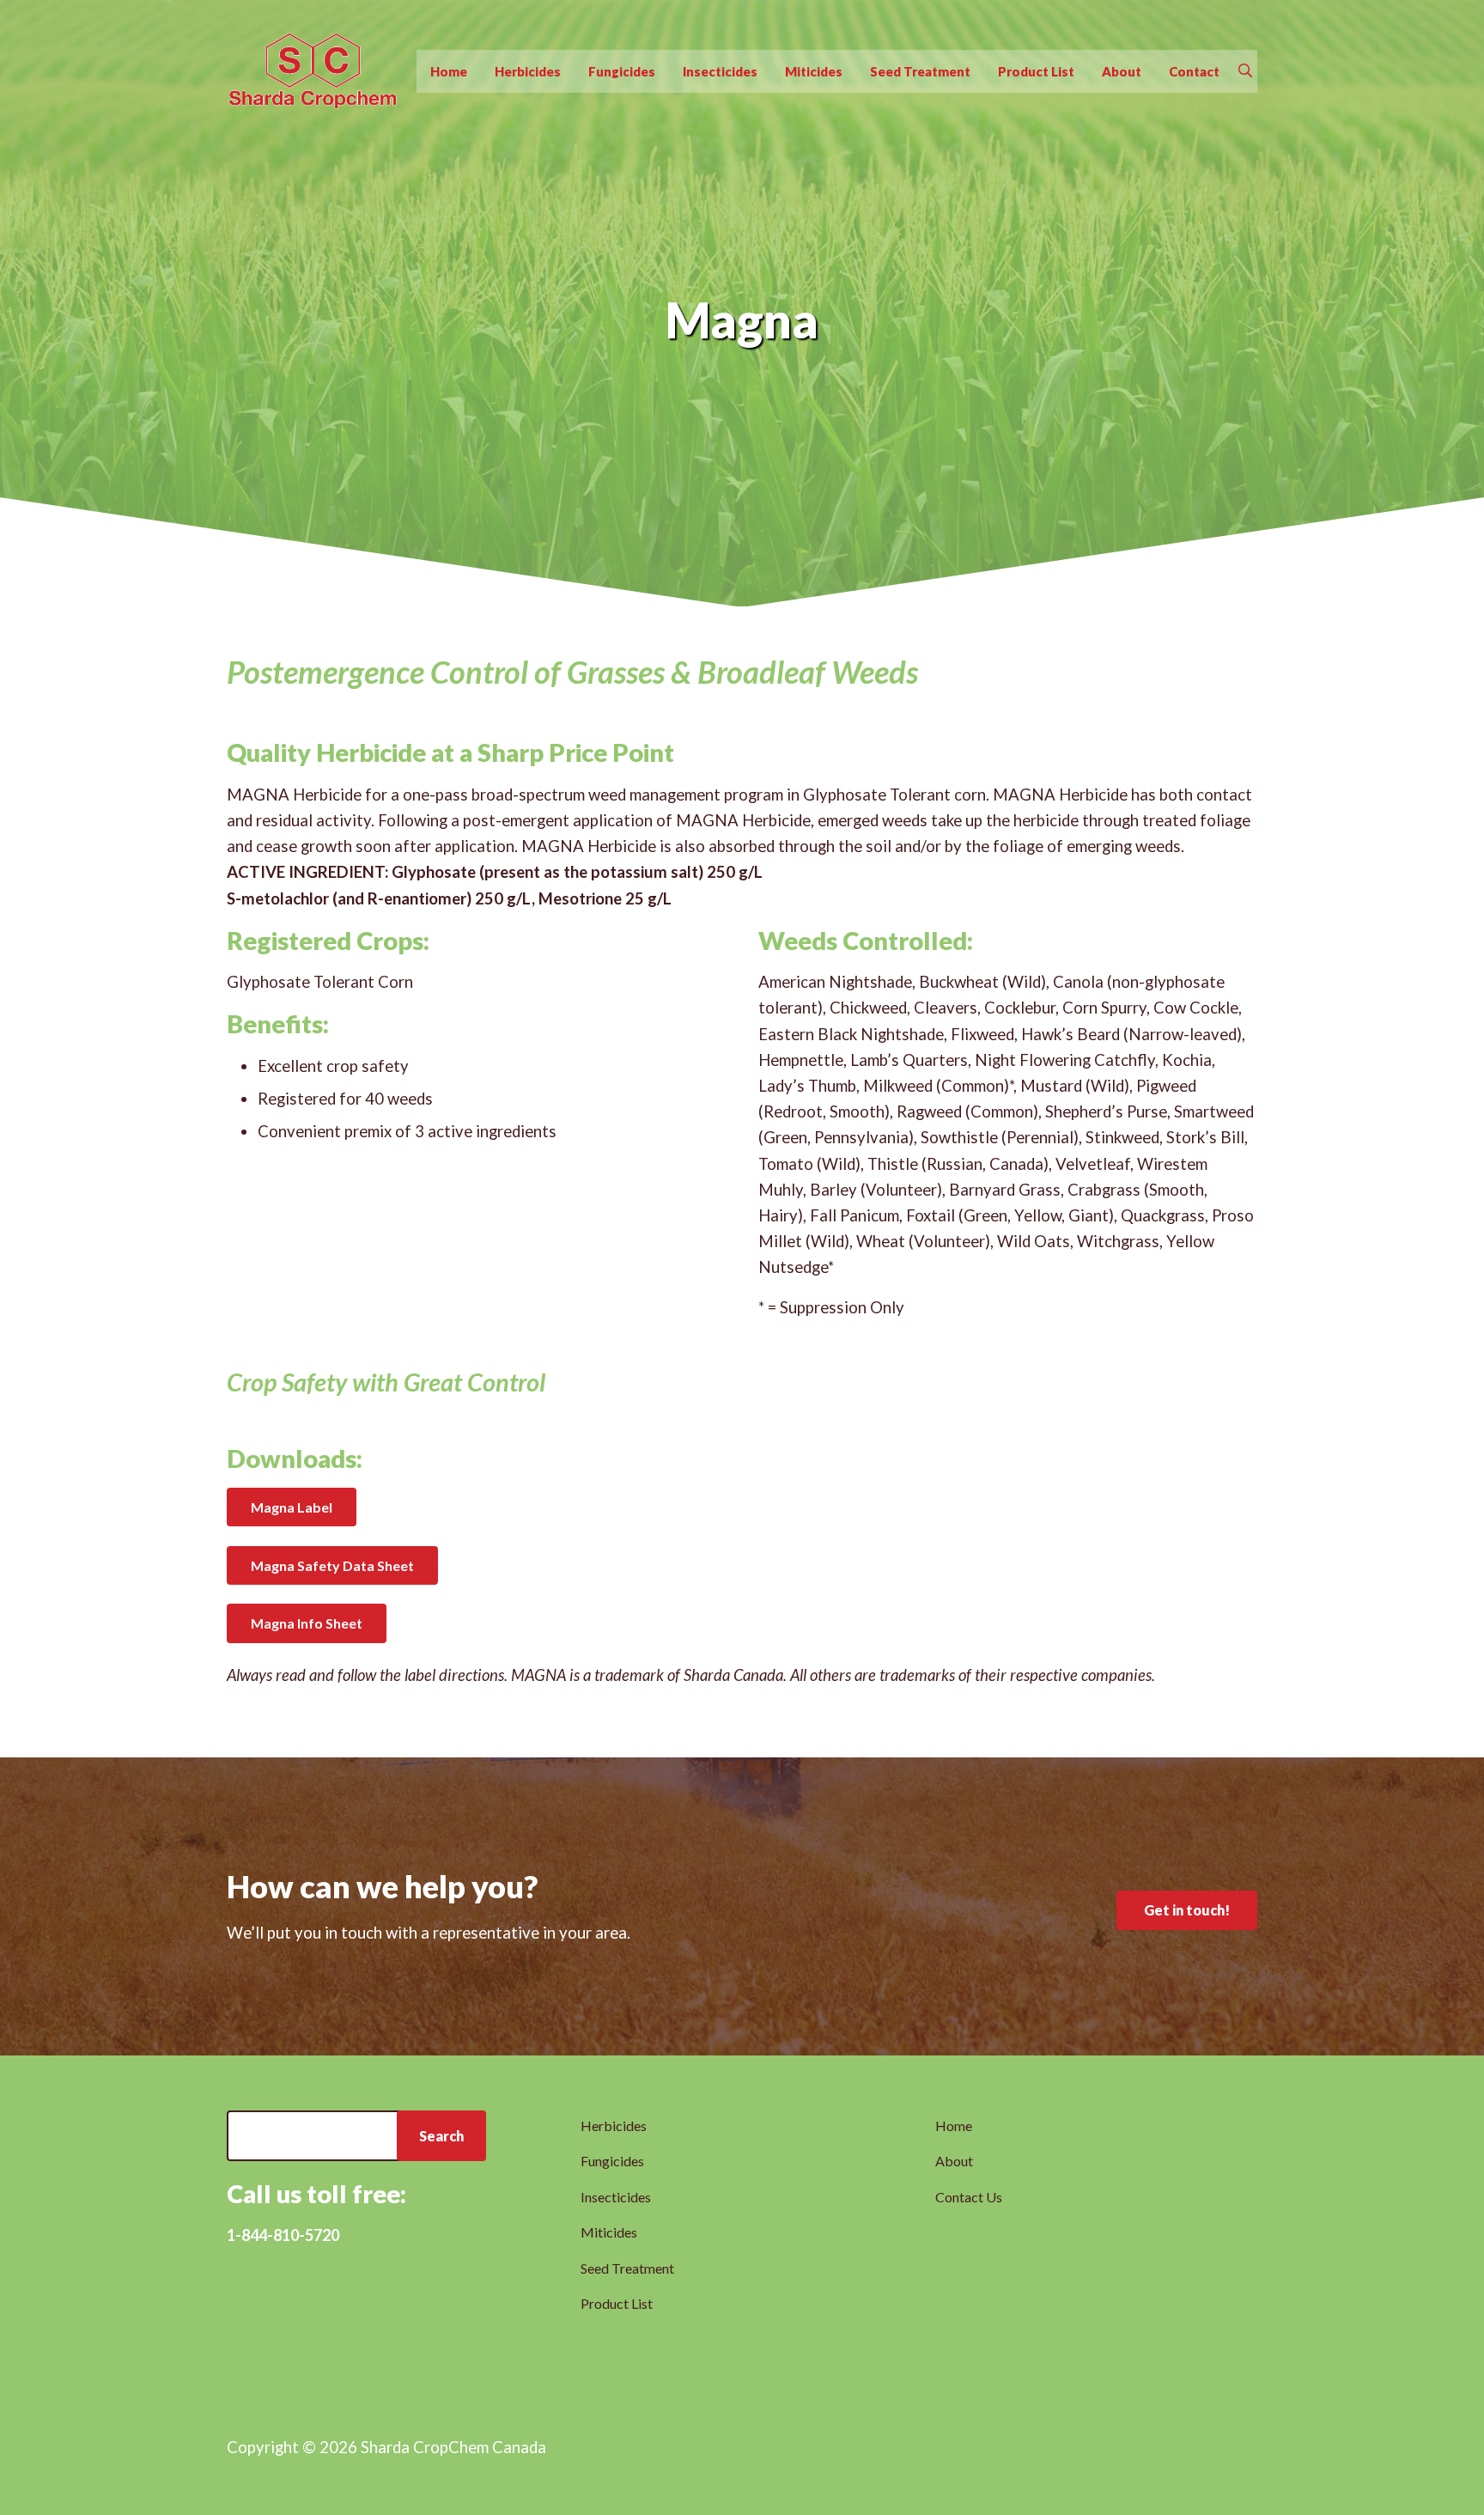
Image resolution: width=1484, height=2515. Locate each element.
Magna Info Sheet (307, 1623)
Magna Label (292, 1507)
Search (441, 2136)
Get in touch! (1187, 1910)
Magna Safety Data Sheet (332, 1565)
